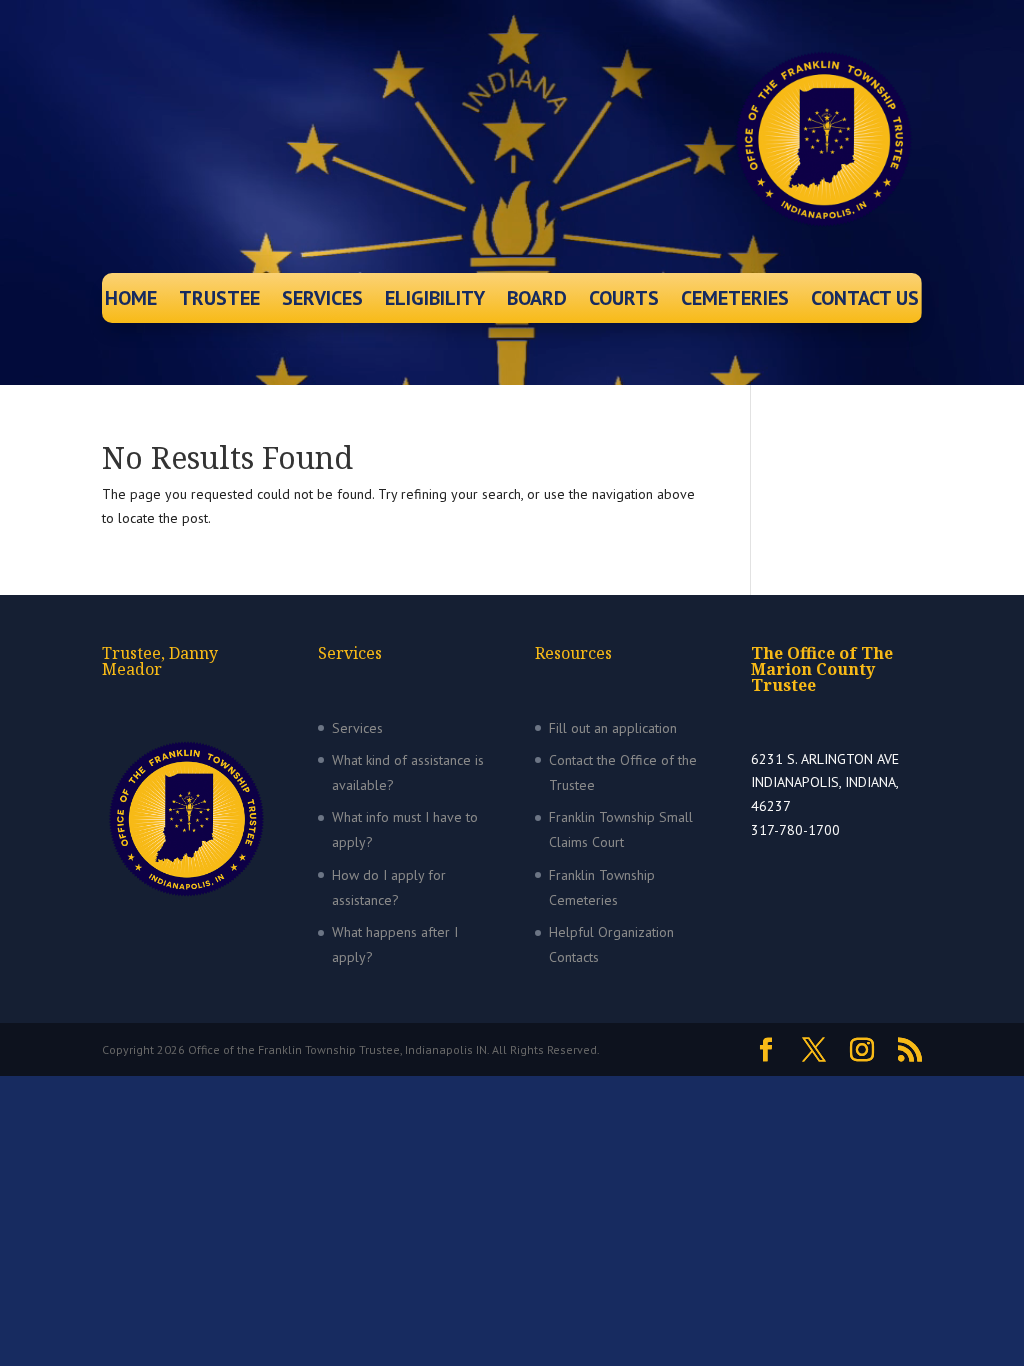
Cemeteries (735, 301)
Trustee (219, 301)
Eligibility (435, 301)
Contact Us (865, 301)
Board (537, 301)
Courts (624, 301)
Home (131, 301)
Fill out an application (613, 728)
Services (322, 301)
